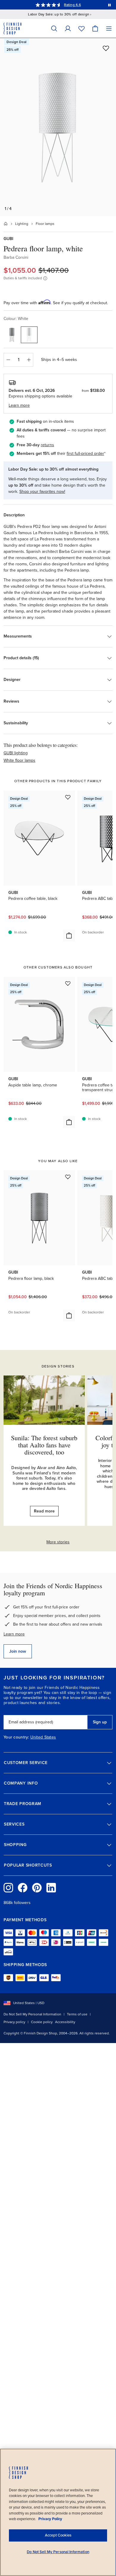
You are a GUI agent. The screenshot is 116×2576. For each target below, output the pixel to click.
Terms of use (77, 2014)
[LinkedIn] (51, 1888)
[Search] (54, 28)
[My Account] (68, 28)
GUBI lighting (16, 753)
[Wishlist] (81, 28)
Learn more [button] (19, 405)
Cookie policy (42, 2022)
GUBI (8, 239)
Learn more (14, 1634)
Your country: (16, 1737)
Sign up (100, 1722)
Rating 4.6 (72, 5)
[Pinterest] (37, 1888)
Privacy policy (14, 2022)
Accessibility (65, 2022)
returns (47, 445)
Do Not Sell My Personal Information (32, 2014)
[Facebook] (23, 1888)
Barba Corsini (16, 257)
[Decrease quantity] (8, 360)
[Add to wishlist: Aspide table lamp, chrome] (68, 983)
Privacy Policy (50, 2519)
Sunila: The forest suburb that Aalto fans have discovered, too (44, 1445)
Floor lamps (45, 224)
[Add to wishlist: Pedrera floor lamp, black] (68, 1177)
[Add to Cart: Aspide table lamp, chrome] (69, 1122)
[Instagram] (8, 1888)
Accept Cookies (58, 2535)
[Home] (6, 224)
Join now (18, 1651)
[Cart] (95, 28)
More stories (58, 1542)
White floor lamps (19, 760)
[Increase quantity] (29, 360)
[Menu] (109, 28)
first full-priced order (85, 453)
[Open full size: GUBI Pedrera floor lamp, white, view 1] (58, 127)
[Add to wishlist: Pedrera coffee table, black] (68, 797)
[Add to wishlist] (106, 48)
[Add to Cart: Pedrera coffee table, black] (69, 936)
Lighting (22, 224)
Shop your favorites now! (42, 492)
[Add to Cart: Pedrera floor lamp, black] (69, 1315)
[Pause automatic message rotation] (109, 5)
